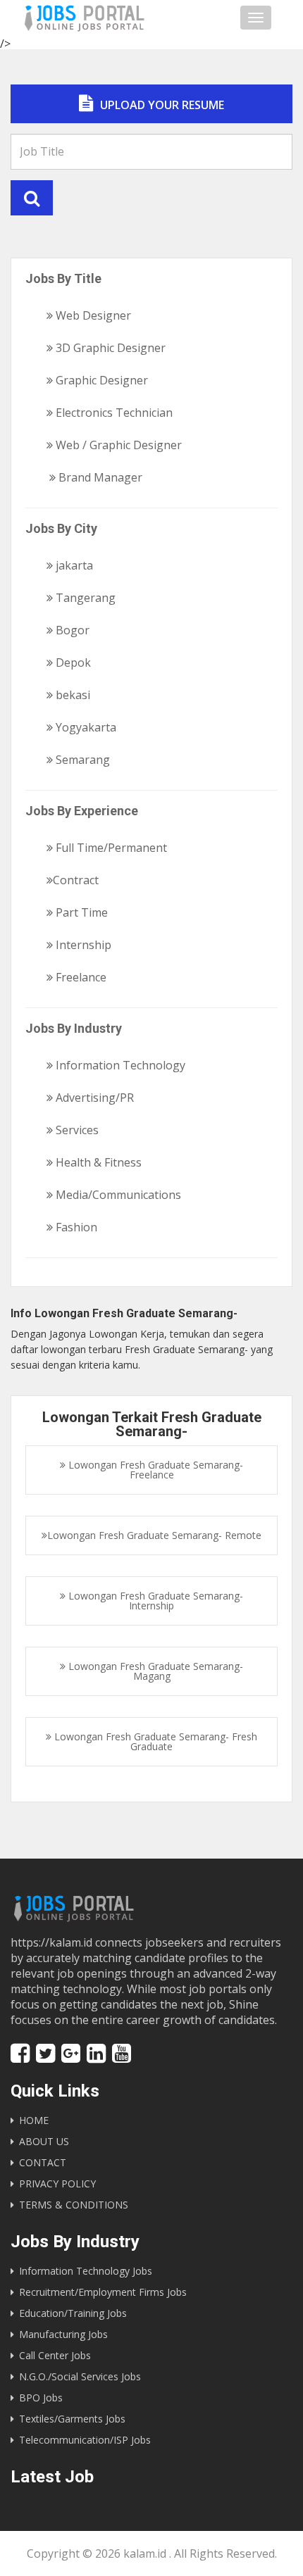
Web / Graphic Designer (117, 445)
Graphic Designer (100, 380)
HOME (34, 2120)
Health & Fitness (97, 1162)
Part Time (80, 912)
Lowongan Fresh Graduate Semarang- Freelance (154, 1470)
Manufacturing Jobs (63, 2334)
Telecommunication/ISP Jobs (85, 2440)
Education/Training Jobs (73, 2313)
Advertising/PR (93, 1098)
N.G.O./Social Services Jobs (80, 2376)
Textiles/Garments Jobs (72, 2419)
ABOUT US (44, 2141)
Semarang (81, 760)
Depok (72, 662)
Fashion (75, 1227)
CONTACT (43, 2162)
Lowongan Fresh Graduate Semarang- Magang (154, 1671)
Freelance (80, 977)
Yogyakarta (85, 727)
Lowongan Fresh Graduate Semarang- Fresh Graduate (154, 1741)
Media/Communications (117, 1195)
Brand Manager (99, 477)
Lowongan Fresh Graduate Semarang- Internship (154, 1601)
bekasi (72, 695)
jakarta (73, 565)
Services (76, 1130)
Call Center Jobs (55, 2355)
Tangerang (84, 598)
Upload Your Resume (161, 105)
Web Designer (92, 315)
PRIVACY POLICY (57, 2184)
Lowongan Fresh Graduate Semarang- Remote (154, 1535)
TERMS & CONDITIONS (74, 2205)
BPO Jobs (41, 2398)
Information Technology (119, 1065)
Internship (82, 945)
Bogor (71, 630)
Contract (76, 880)
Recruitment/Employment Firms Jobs (103, 2292)
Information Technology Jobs (86, 2271)
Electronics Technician (113, 413)
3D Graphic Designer (109, 348)
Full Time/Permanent (110, 848)
